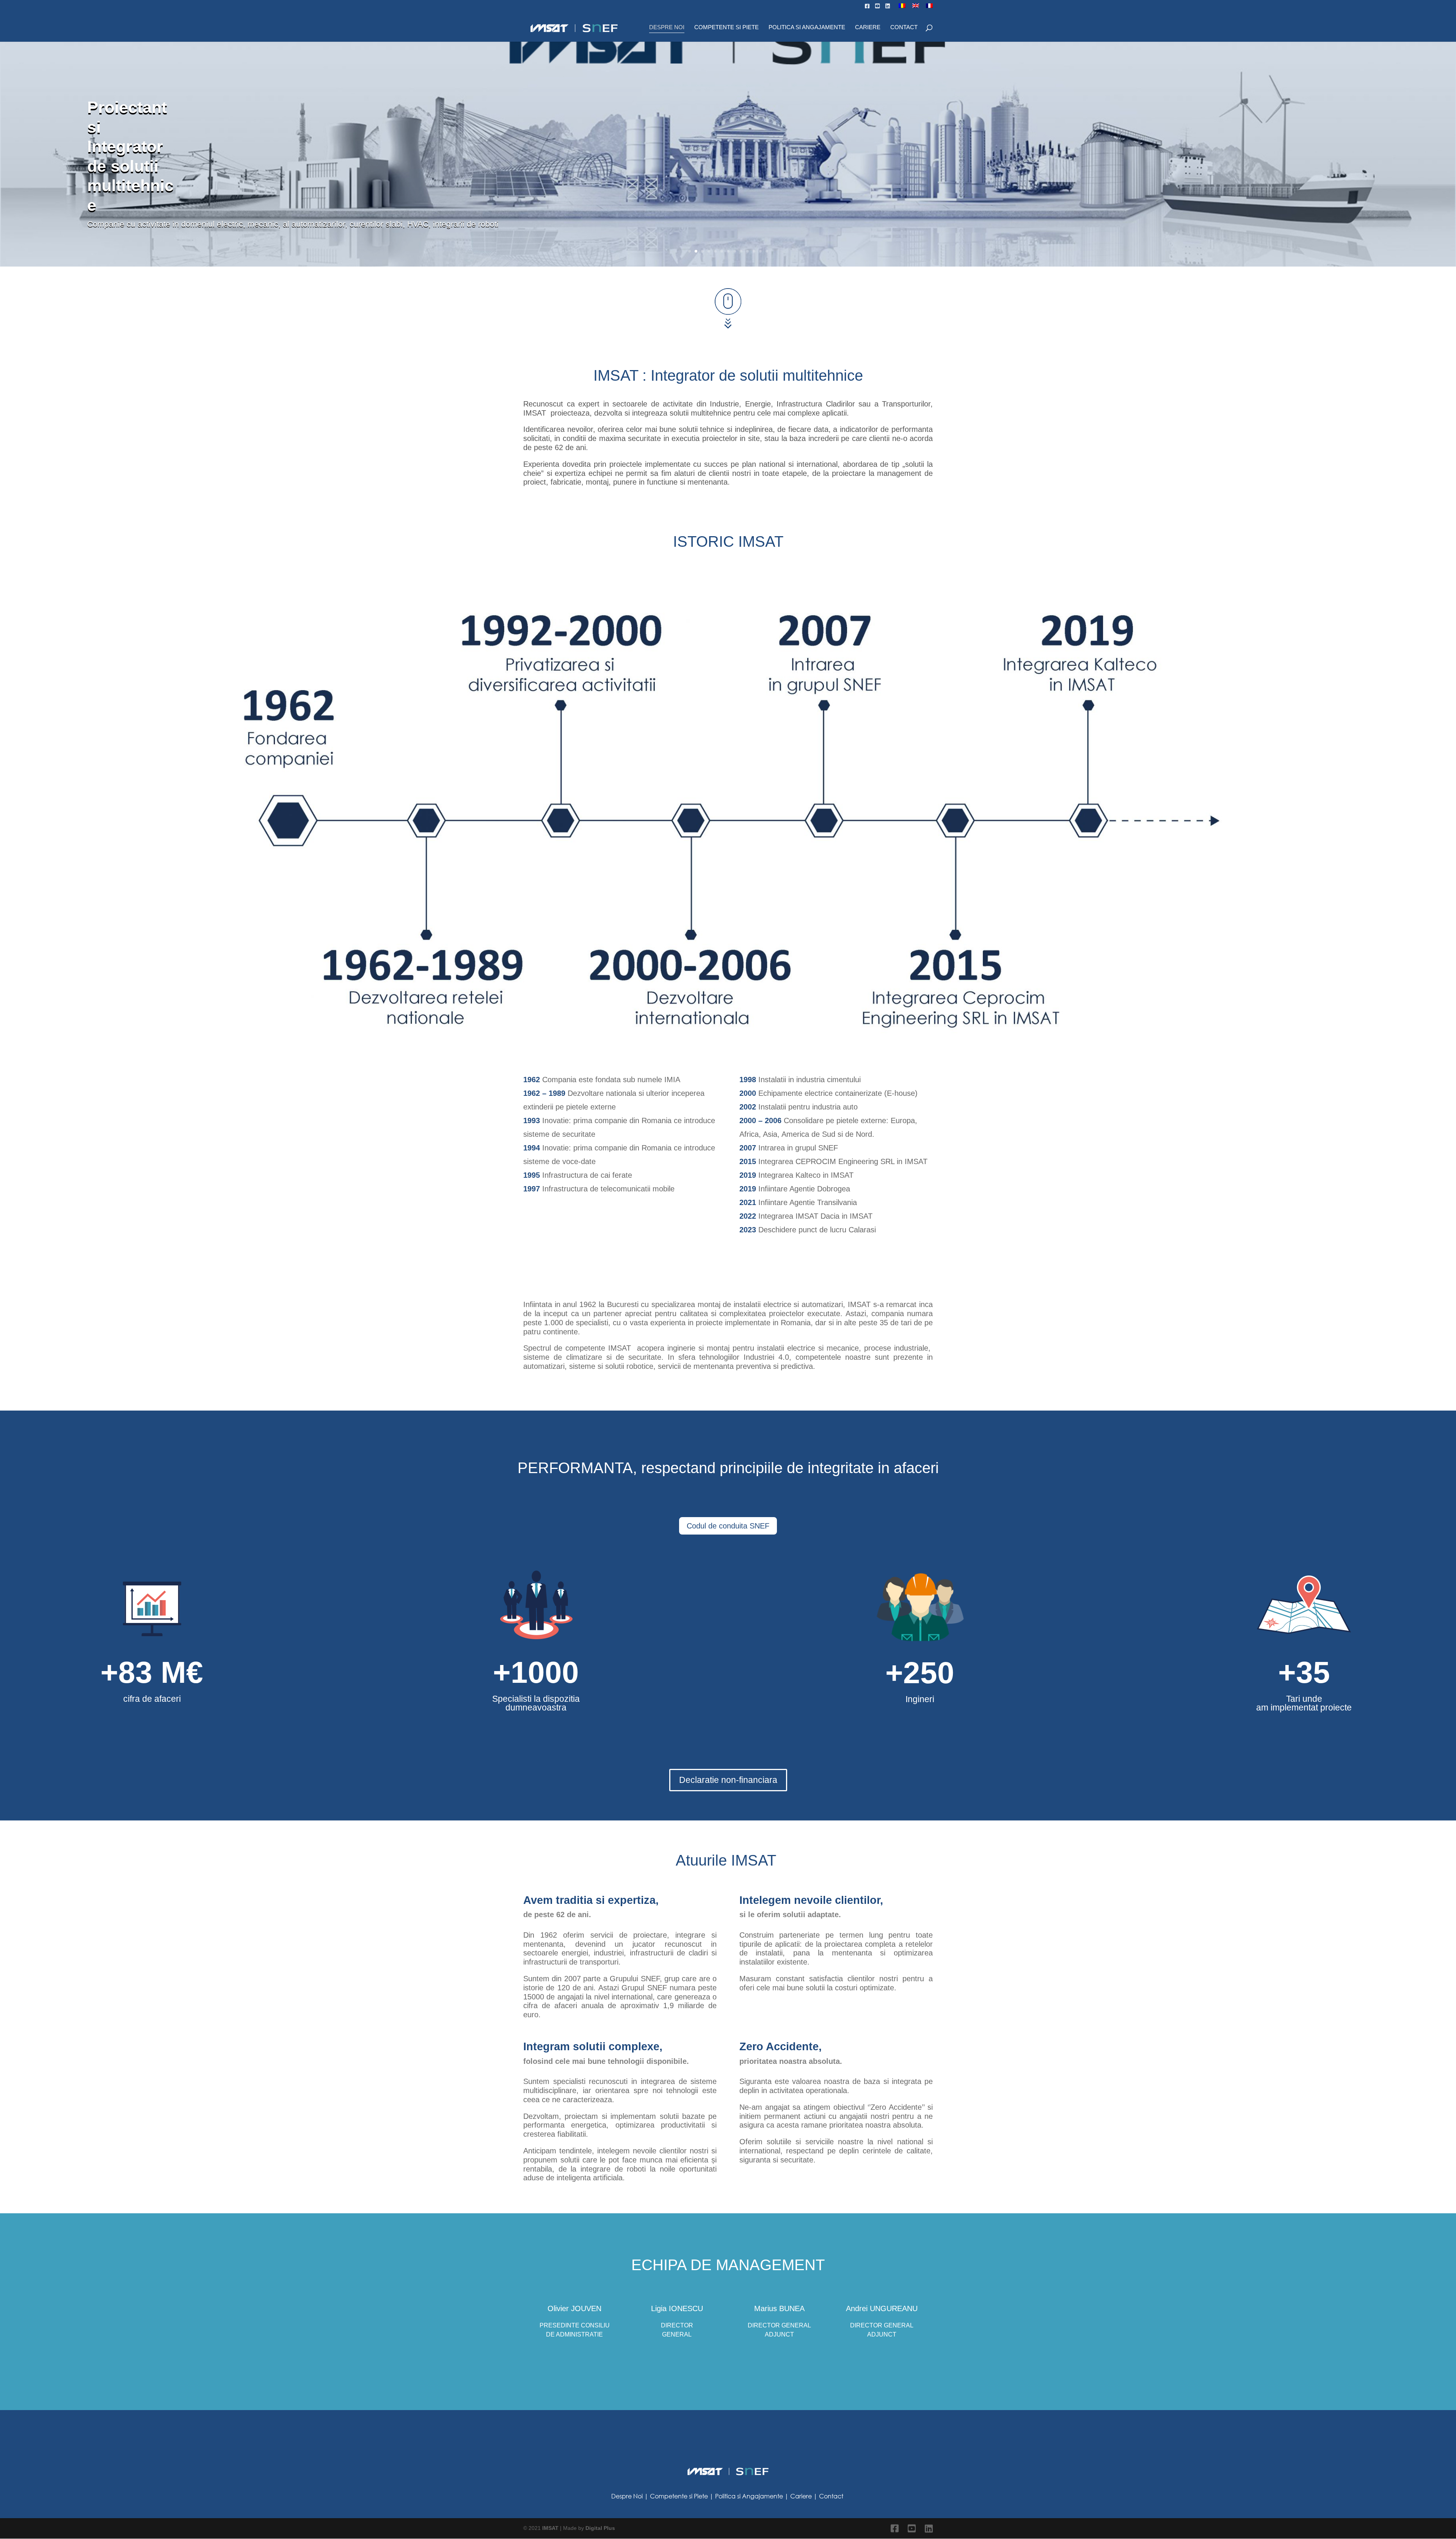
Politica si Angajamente (807, 27)
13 (767, 251)
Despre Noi (627, 2496)
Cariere (868, 27)
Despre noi (667, 27)
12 (760, 251)
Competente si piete (726, 27)
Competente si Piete (679, 2496)
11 (754, 251)
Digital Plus (600, 2528)
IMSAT (551, 2528)
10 (748, 251)
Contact (904, 27)
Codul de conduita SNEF (728, 1526)
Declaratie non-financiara (728, 1780)
